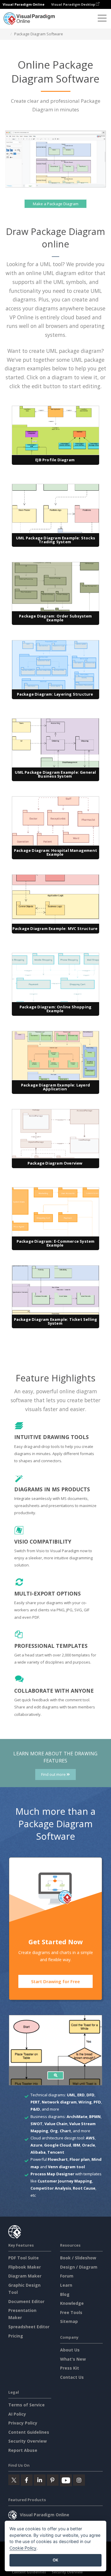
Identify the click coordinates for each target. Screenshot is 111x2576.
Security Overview (28, 2441)
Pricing (16, 2336)
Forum (67, 2276)
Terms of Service (26, 2405)
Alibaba (38, 2152)
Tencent (56, 2152)
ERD (81, 2095)
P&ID (35, 2109)
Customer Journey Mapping (65, 2181)
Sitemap (69, 2321)
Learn (66, 2285)
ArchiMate (77, 2117)
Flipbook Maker (25, 2267)
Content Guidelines (29, 2432)
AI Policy (17, 2414)
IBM (77, 2145)
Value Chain (56, 2124)
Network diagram (59, 2102)
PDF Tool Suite (24, 2258)
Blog (65, 2294)
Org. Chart (61, 2131)
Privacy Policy (23, 2423)
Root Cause (84, 2188)
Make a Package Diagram (56, 204)
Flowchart (58, 2159)
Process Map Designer (52, 2174)
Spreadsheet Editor (29, 2327)
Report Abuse (23, 2450)
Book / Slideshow (78, 2258)
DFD (90, 2095)
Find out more (54, 1775)
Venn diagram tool (66, 2167)
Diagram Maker (25, 2276)
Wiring (85, 2102)
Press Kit (70, 2368)
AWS (90, 2138)
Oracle (89, 2145)
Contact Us (72, 2377)
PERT (35, 2102)
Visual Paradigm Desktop (74, 4)
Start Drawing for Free (55, 1981)
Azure (36, 2145)
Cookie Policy (23, 2548)
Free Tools (71, 2312)
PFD (97, 2102)
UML (71, 2095)
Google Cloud (58, 2145)
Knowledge (72, 2303)
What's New (73, 2359)
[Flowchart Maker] (56, 2075)
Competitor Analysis (51, 2188)
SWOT (37, 2124)
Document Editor (26, 2301)
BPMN (95, 2117)
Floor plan (80, 2159)
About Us (70, 2350)
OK (55, 2560)
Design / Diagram (79, 2267)
